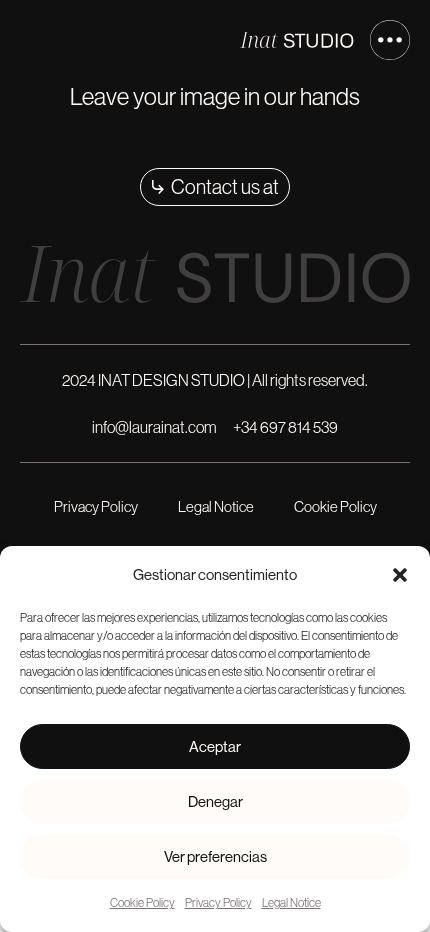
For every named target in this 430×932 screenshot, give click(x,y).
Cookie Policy (142, 903)
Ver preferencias (215, 856)
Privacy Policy (218, 903)
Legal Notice (291, 903)
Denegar (215, 801)
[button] (400, 575)
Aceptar (215, 746)
